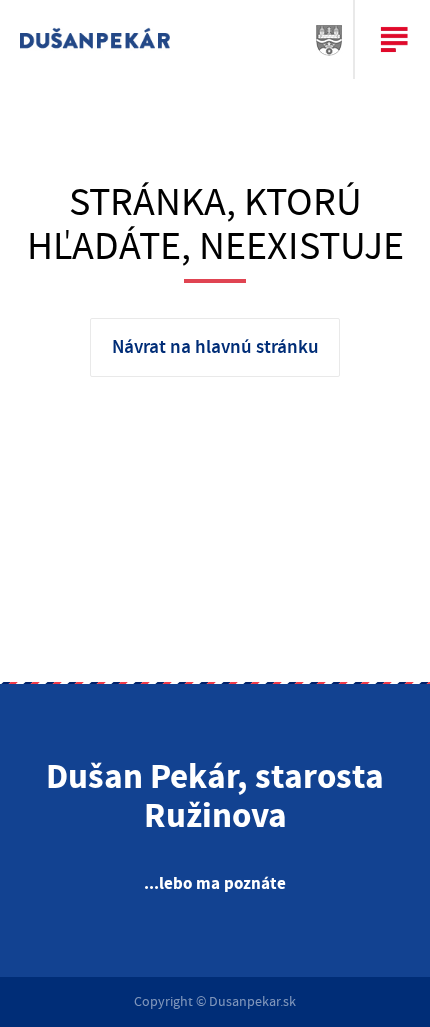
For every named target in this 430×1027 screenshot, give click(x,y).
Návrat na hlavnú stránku (215, 347)
